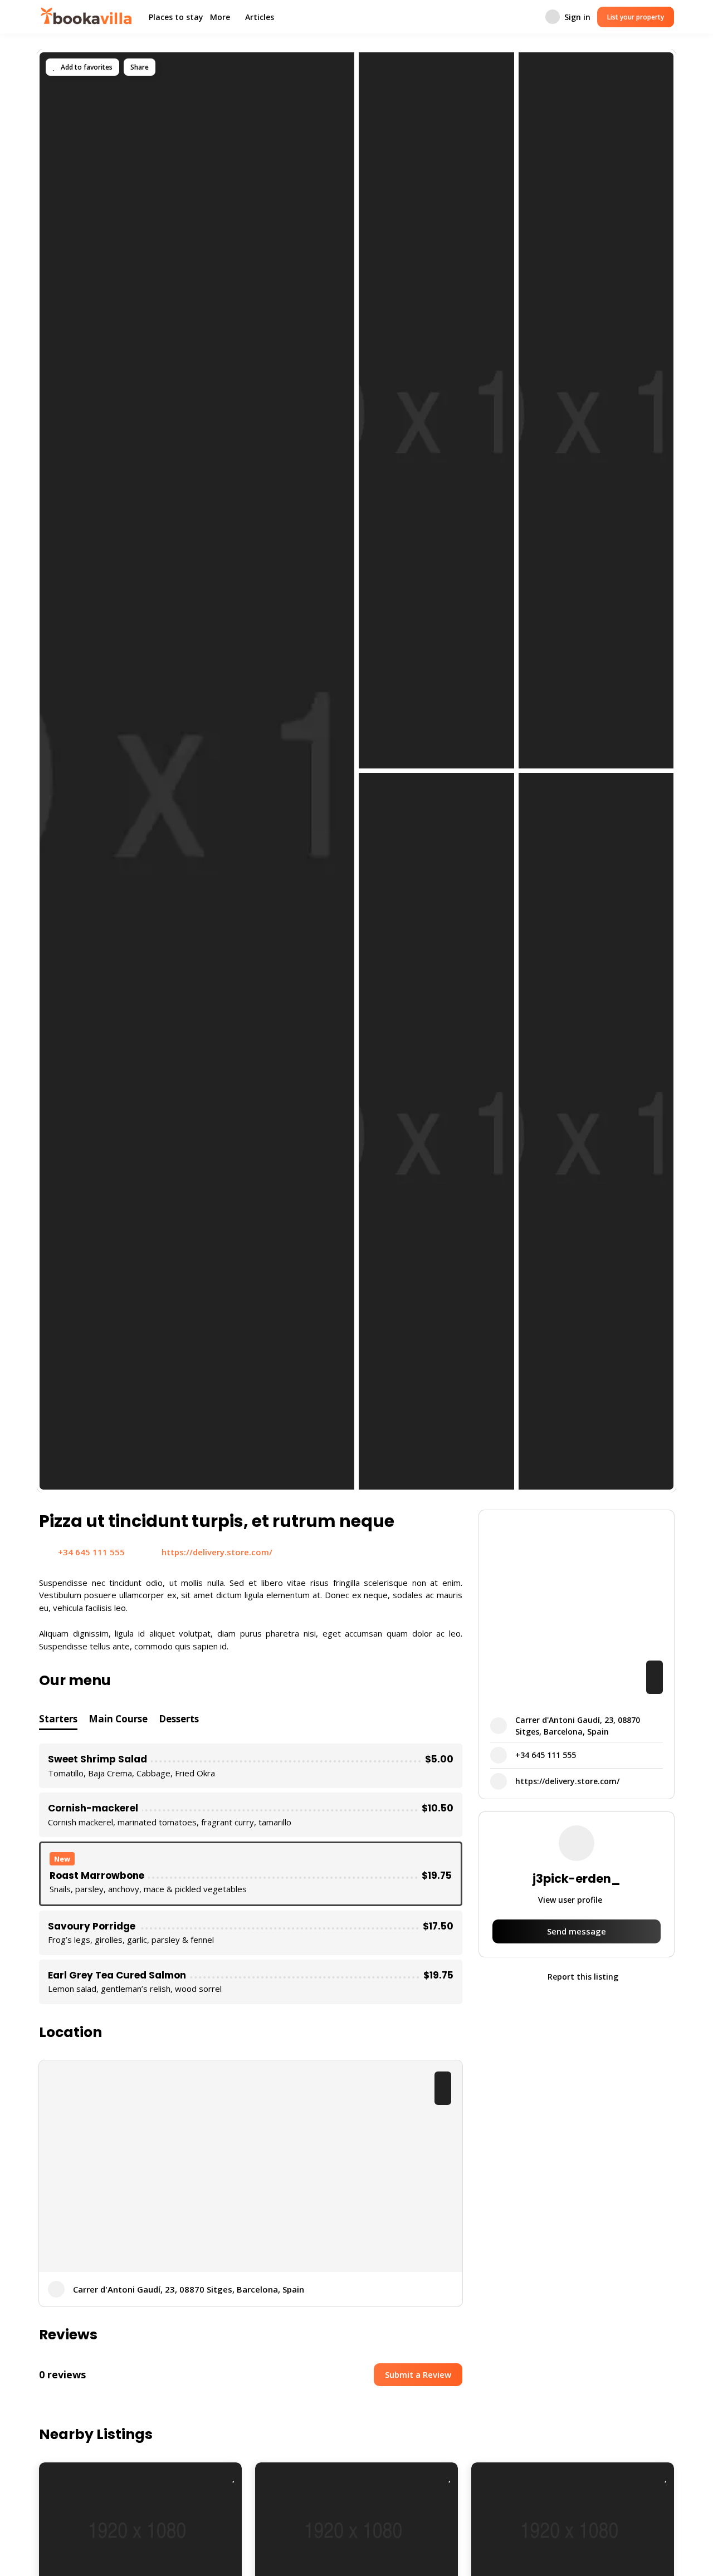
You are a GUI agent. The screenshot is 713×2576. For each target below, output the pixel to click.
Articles (260, 17)
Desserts (179, 1719)
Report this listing (582, 1977)
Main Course (118, 1719)
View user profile (571, 1900)
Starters (58, 1719)
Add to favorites (86, 67)
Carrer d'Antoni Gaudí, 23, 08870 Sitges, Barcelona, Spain (189, 2289)
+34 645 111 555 (91, 1552)
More (220, 17)
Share (140, 67)
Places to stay (176, 17)
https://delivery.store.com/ (217, 1552)
